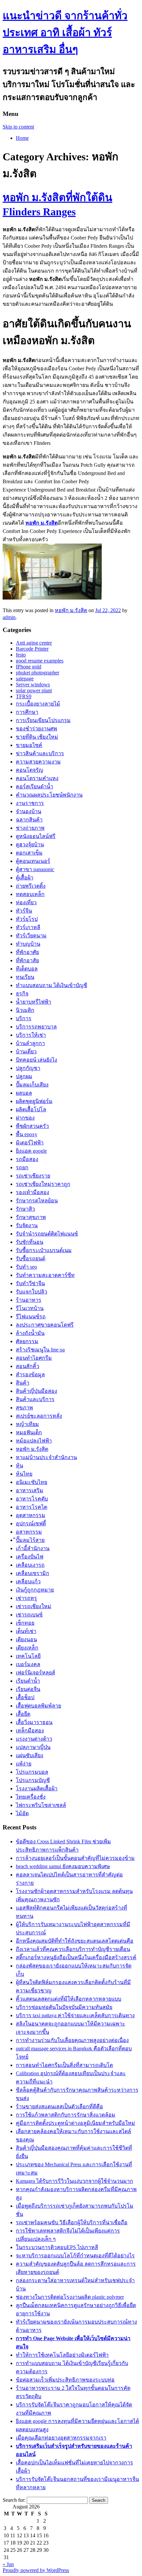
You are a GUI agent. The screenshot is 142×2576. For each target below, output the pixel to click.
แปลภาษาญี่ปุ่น (33, 1747)
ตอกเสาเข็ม (29, 853)
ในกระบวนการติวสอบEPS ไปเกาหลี (57, 2247)
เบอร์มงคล (28, 1664)
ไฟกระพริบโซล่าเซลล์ (41, 1805)
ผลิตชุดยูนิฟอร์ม (34, 1101)
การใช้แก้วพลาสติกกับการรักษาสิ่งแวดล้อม (66, 2115)
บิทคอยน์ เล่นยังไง (36, 1060)
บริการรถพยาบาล (36, 1027)
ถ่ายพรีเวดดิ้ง (31, 886)
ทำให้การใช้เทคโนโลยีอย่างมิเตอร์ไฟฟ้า (62, 2355)
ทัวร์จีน (24, 911)
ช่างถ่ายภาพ (30, 828)
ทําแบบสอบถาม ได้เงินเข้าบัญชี (52, 985)
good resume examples (40, 661)
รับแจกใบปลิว (32, 1292)
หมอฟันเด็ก (29, 1432)
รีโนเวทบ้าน (30, 1308)
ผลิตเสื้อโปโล (31, 1109)
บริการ (24, 1018)
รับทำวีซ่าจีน (30, 1283)
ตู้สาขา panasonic (35, 869)
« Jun (8, 2564)
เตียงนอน (26, 1639)
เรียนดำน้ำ (28, 1681)
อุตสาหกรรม (31, 1515)
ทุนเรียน (25, 977)
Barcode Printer (32, 649)
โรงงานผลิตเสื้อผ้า (37, 1788)
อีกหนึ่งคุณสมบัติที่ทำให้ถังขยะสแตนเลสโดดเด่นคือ (75, 1941)
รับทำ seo (26, 1267)
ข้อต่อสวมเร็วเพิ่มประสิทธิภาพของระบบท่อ (65, 2380)
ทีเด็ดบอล (27, 969)
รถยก (22, 1167)
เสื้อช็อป (25, 1697)
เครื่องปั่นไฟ (30, 1557)
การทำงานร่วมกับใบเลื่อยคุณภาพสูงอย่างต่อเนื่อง (72, 2040)
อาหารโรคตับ (32, 1499)
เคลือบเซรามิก (33, 1573)
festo (21, 655)
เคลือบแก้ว (28, 1581)
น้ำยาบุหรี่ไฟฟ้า (34, 1002)
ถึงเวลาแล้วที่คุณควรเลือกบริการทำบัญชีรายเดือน (73, 1949)
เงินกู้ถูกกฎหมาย (35, 1590)
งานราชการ (30, 803)
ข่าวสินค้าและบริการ (40, 753)
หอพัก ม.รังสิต (71, 610)
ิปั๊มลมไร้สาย (30, 1540)
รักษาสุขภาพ (31, 1217)
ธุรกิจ (22, 994)
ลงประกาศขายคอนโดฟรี (45, 1325)
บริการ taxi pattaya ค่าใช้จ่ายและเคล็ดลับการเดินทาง (75, 2015)
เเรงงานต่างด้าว (34, 1739)
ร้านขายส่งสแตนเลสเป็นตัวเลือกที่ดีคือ (59, 2106)
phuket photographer (37, 673)
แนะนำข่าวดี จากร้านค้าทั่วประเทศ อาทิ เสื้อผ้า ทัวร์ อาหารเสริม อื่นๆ (65, 32)
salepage (25, 679)
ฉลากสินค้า (29, 820)
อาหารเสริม (30, 1490)
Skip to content (18, 127)
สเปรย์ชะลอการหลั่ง (39, 1416)
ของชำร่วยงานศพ (36, 729)
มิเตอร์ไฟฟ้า (30, 1143)
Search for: (14, 2500)
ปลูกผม (24, 1076)
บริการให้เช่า (31, 1035)
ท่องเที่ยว (26, 902)
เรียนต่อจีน (28, 1689)
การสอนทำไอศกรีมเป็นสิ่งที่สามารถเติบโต (64, 2065)
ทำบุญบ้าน (28, 944)
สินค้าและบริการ (35, 1399)
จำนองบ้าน (29, 811)
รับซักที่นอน (30, 1242)
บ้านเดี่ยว (26, 1051)
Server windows (33, 684)
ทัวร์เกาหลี (28, 927)
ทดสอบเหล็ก (30, 894)
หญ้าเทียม (27, 1424)
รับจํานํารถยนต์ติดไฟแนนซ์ (47, 1234)
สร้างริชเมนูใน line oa (40, 1350)
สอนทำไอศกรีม (34, 1358)
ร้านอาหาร (29, 1300)
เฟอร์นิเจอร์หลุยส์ (35, 1673)
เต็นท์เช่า (26, 1631)
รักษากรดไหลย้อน (37, 1201)
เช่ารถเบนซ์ (29, 1615)
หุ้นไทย (24, 1474)
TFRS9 (24, 696)
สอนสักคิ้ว (28, 1366)
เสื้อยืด (23, 1714)
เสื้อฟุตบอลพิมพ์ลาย (38, 1706)
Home (22, 138)
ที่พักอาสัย (27, 960)
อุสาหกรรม (29, 1532)
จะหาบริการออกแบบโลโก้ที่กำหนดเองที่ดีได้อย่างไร (75, 2256)
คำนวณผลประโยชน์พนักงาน (49, 795)
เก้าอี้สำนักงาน (33, 1548)
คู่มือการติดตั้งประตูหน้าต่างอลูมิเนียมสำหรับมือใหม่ (75, 2123)
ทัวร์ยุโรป (27, 919)
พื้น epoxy (27, 1134)
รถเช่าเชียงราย (33, 1176)
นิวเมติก (25, 1010)
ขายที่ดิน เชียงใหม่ (37, 737)
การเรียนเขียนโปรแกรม (43, 720)
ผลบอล (24, 1093)
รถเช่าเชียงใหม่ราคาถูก (43, 1184)
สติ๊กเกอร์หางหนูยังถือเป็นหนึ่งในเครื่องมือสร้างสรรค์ (76, 1957)
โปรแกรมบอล (32, 1772)
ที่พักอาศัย (27, 952)
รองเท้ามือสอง (33, 1192)
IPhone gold (29, 667)
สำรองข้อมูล (30, 1374)
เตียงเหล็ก (27, 1648)
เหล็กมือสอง (30, 1731)
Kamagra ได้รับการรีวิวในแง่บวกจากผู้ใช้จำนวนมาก (74, 2181)
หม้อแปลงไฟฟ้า (34, 1441)
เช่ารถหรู (26, 1598)
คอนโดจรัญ (30, 770)
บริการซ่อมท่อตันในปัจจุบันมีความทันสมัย (64, 2007)
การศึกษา (27, 712)
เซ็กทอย (25, 1623)
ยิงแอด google (31, 1151)
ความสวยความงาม (38, 762)
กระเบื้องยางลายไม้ (38, 704)
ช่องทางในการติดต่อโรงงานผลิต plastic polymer (70, 2297)
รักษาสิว (25, 1209)
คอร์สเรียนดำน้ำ (35, 787)
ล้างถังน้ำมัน (30, 1333)
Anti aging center (34, 643)
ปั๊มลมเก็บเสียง (32, 1085)
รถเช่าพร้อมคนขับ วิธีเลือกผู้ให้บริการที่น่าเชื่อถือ (72, 2222)
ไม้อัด (22, 1813)
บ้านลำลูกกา (30, 1043)
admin (9, 617)
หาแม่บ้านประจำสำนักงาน (46, 1457)
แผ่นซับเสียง (30, 1755)
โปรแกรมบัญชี (33, 1780)
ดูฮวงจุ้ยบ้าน (30, 844)
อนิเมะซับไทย (32, 1482)
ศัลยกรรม (27, 1341)
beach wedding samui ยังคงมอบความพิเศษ (63, 1866)
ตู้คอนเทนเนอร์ (33, 861)
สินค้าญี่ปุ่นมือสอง (36, 1391)
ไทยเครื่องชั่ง (31, 1797)
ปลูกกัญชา (28, 1068)
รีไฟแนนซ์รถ (31, 1316)
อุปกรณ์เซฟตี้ (31, 1524)
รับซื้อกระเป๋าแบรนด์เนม (44, 1250)
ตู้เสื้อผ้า (25, 878)
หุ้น (19, 1466)
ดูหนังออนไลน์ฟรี (36, 836)
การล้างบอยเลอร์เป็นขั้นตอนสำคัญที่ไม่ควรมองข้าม (75, 1858)
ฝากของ (25, 1118)
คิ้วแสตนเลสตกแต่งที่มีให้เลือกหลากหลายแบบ (69, 1999)
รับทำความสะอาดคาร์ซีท (45, 1275)
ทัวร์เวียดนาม (31, 936)
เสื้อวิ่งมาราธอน (34, 1722)
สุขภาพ (24, 1408)
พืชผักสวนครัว (32, 1126)
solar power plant (34, 690)
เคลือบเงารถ (30, 1565)
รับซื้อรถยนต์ (31, 1259)
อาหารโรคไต (32, 1507)
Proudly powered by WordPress (36, 2570)
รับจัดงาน (27, 1225)
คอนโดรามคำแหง (37, 778)
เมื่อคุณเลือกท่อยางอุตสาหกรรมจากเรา (61, 2438)
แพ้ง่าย (24, 1764)
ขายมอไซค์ (29, 745)
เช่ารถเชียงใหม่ (34, 1606)
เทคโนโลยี (28, 1656)
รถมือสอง (27, 1159)
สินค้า (23, 1383)
